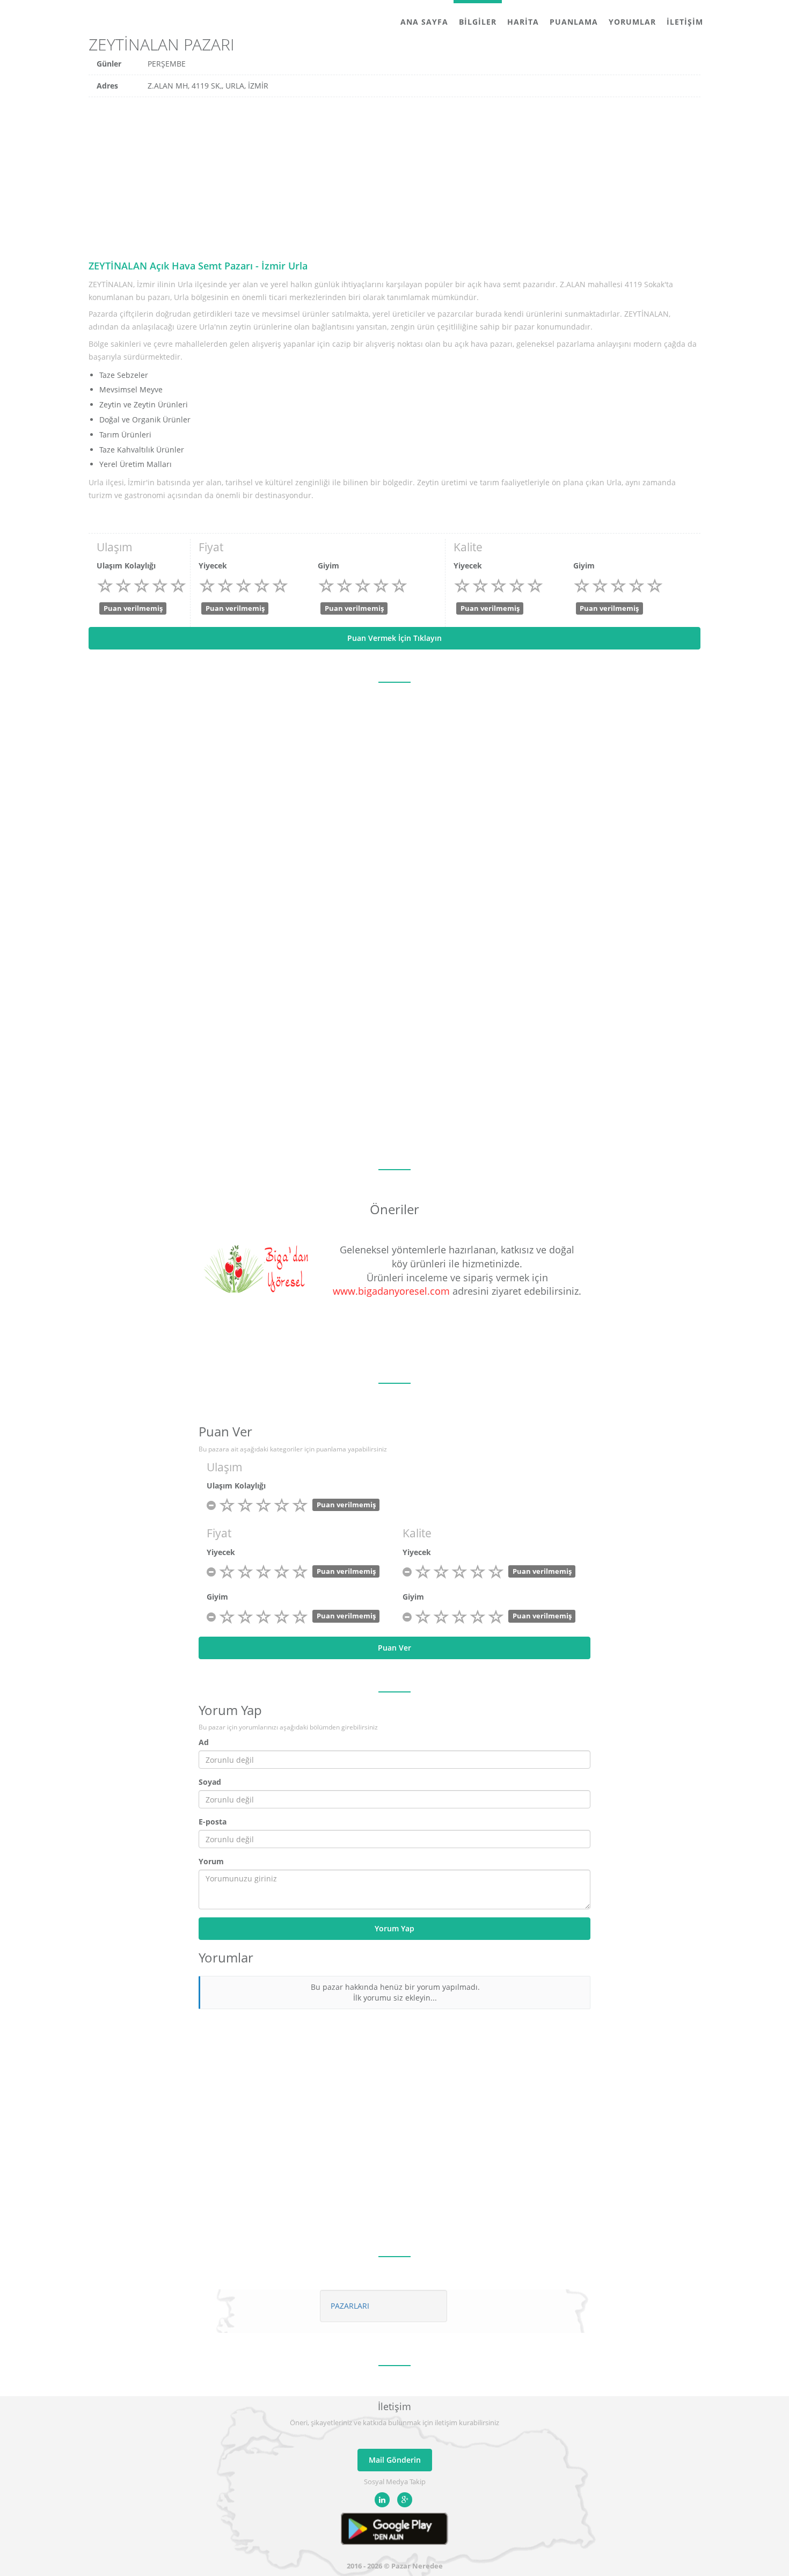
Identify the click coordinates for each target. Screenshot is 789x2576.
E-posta (213, 1822)
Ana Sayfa (424, 22)
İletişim (685, 22)
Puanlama (574, 22)
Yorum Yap (394, 1928)
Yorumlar (632, 22)
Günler (109, 64)
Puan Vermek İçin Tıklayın (394, 638)
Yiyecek (213, 565)
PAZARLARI (350, 2306)
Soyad (210, 1782)
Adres (107, 86)
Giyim (328, 565)
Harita (523, 22)
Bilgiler (478, 22)
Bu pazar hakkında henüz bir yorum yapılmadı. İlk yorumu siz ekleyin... (395, 1992)
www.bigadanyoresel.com (391, 1291)
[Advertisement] (394, 178)
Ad (204, 1742)
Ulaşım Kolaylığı (126, 565)
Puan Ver (394, 1648)
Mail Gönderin (395, 2460)
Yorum (211, 1861)
